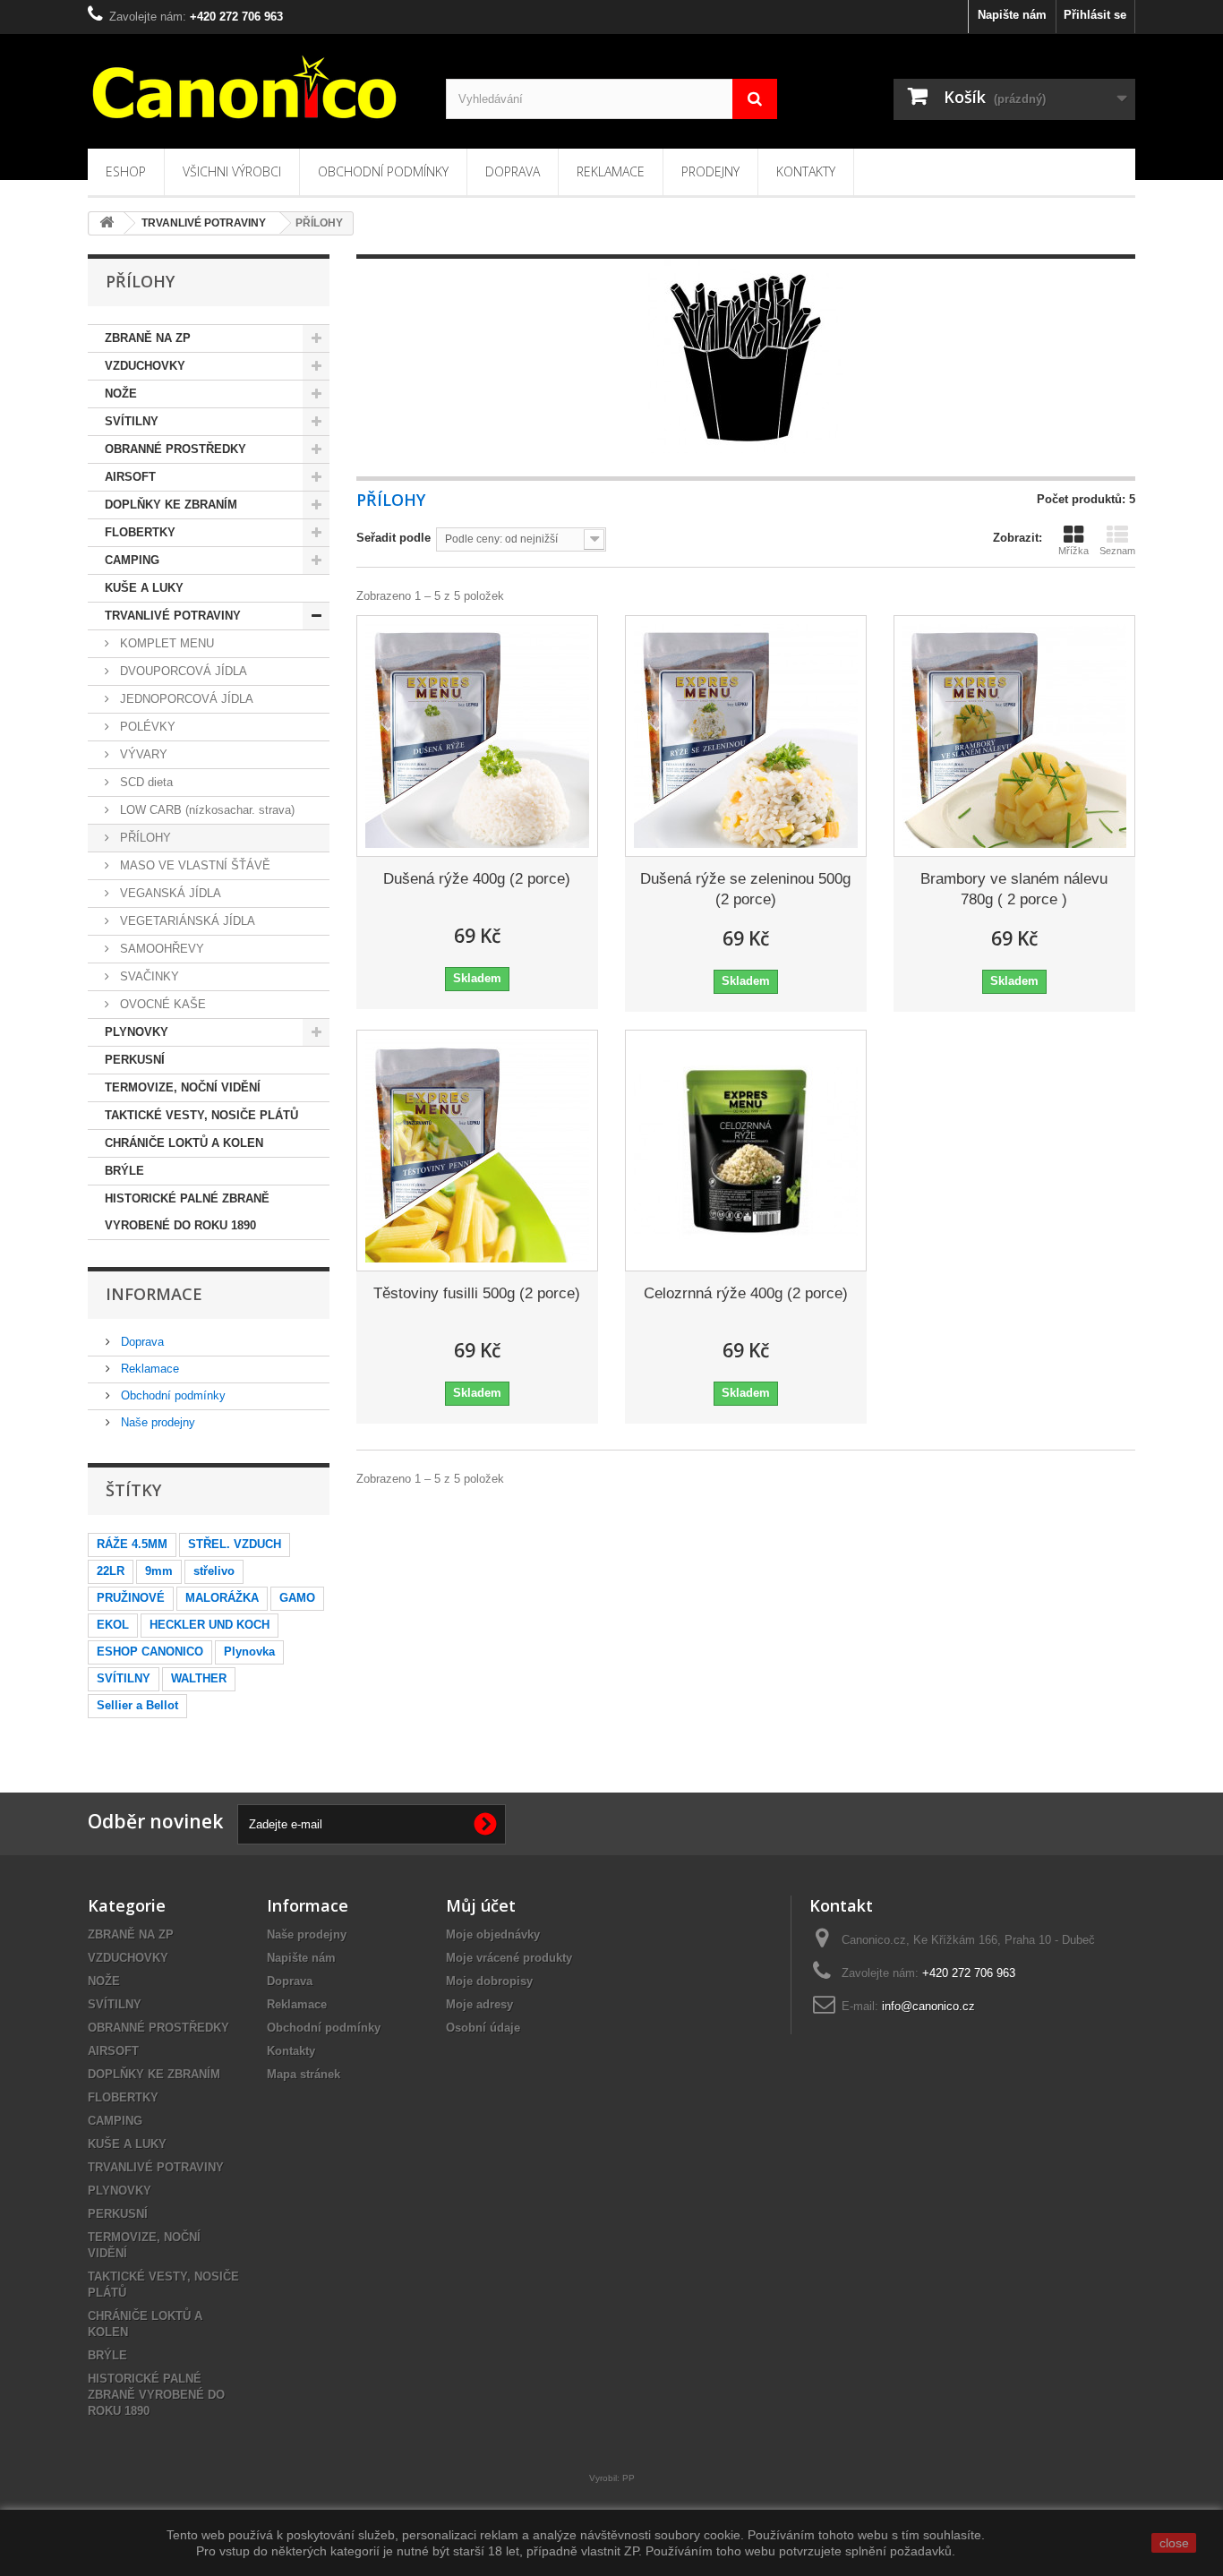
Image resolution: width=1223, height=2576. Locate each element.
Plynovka (249, 1652)
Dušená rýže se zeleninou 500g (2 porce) (745, 889)
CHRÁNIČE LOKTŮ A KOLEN (184, 1143)
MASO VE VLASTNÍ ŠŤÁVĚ (193, 865)
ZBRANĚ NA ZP (148, 338)
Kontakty (806, 171)
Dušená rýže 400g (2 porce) (477, 879)
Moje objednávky (493, 1934)
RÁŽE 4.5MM (132, 1544)
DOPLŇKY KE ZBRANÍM (171, 505)
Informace (154, 1294)
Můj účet (481, 1905)
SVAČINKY (148, 976)
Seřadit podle (393, 538)
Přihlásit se (1095, 15)
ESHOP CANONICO (150, 1652)
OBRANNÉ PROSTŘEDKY (175, 449)
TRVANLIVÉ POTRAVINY (173, 616)
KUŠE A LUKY (144, 588)
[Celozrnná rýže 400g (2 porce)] (746, 1151)
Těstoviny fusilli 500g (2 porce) (477, 1293)
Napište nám (1012, 15)
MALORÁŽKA (222, 1598)
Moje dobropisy (489, 1981)
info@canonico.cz (928, 2006)
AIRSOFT (130, 477)
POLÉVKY (146, 727)
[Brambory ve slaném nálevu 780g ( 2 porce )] (1014, 736)
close (1174, 2543)
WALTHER (199, 1678)
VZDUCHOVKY (145, 366)
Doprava (513, 171)
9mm (159, 1571)
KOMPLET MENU (165, 643)
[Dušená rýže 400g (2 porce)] (477, 736)
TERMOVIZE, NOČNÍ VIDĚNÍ (183, 1087)
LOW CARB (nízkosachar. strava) (205, 810)
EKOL (113, 1625)
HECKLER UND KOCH (210, 1625)
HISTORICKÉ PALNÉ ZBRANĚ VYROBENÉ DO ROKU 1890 (187, 1212)
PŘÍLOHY (144, 838)
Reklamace (611, 171)
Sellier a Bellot (137, 1705)
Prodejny (710, 171)
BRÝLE (124, 1171)
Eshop (126, 171)
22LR (111, 1571)
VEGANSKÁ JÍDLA (169, 893)
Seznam (1117, 551)
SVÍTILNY (132, 421)
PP (629, 2478)
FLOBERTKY (140, 532)
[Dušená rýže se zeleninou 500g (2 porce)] (746, 736)
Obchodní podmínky (383, 171)
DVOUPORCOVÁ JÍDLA (182, 671)
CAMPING (132, 560)
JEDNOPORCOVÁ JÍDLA (185, 699)
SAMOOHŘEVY (160, 949)
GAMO (297, 1598)
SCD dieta (145, 782)
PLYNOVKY (137, 1032)
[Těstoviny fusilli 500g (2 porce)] (477, 1151)
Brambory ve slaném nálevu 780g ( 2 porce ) (1014, 889)
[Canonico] (253, 87)
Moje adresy (479, 2004)
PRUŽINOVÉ (131, 1598)
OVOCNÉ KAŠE (161, 1004)
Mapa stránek (304, 2074)
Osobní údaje (483, 2028)
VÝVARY (142, 754)
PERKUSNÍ (135, 1060)
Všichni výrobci (232, 171)
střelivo (214, 1571)
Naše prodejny (156, 1422)
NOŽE (121, 394)
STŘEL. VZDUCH (235, 1544)
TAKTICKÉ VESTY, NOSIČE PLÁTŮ (201, 1115)
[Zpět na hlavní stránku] (107, 223)
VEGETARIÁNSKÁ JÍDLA (186, 921)
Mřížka (1073, 551)
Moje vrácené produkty (509, 1958)
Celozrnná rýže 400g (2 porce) (746, 1293)
